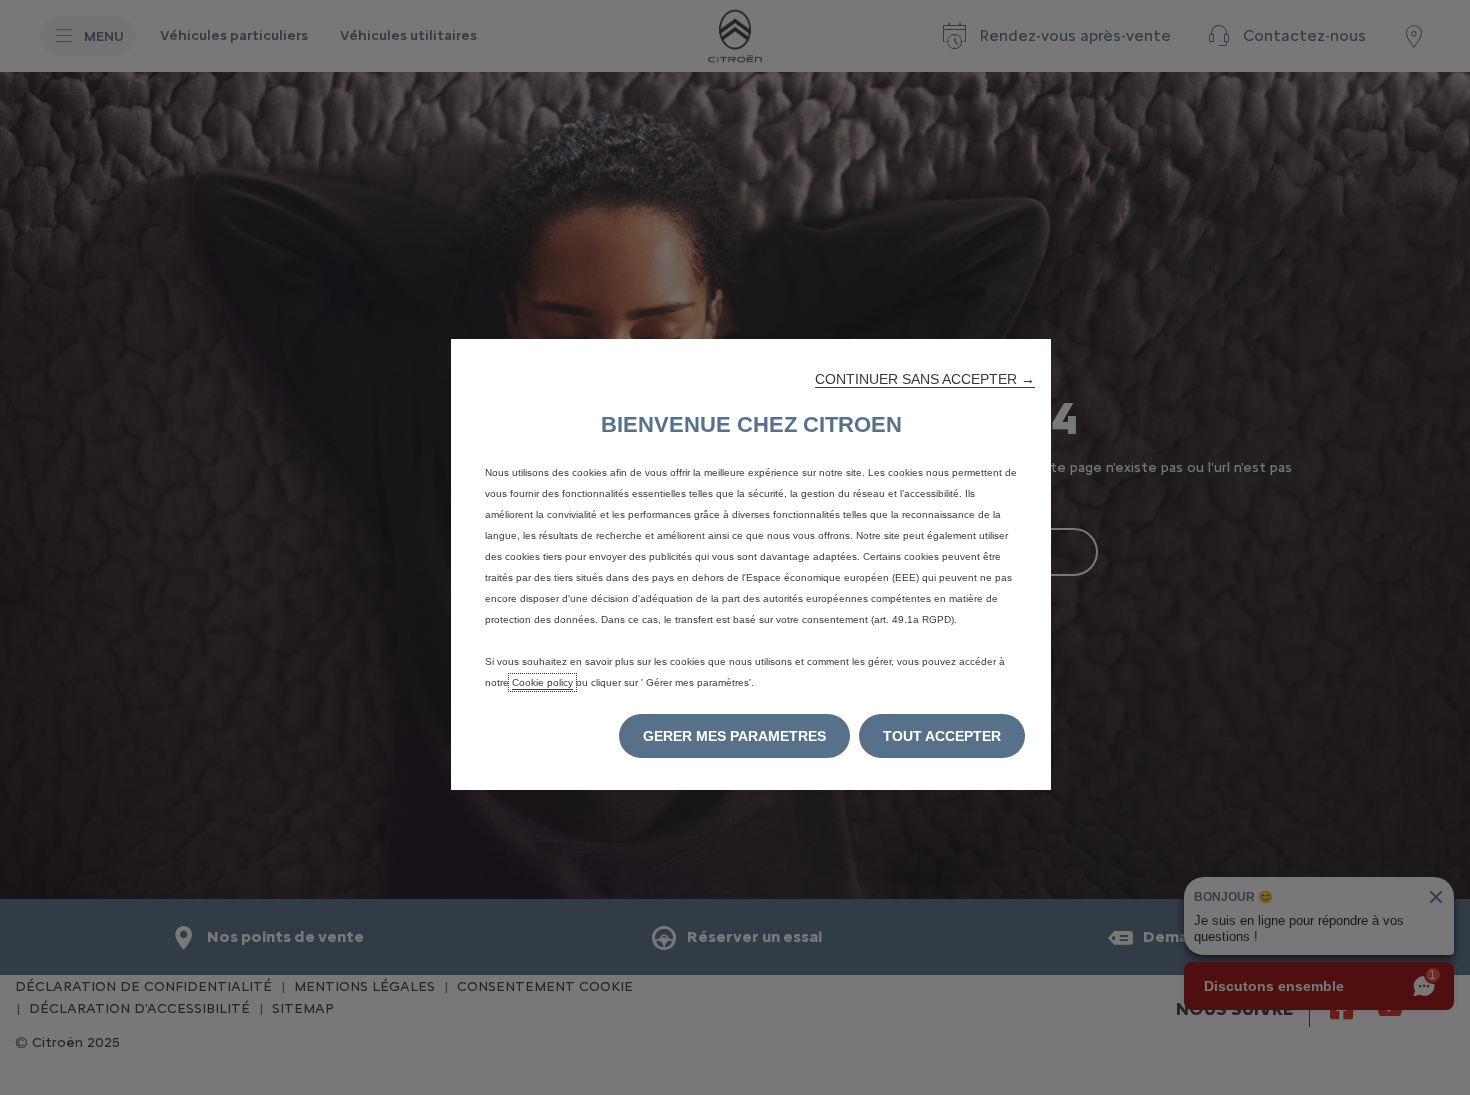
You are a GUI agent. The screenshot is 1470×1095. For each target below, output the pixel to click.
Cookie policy (542, 682)
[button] (925, 379)
